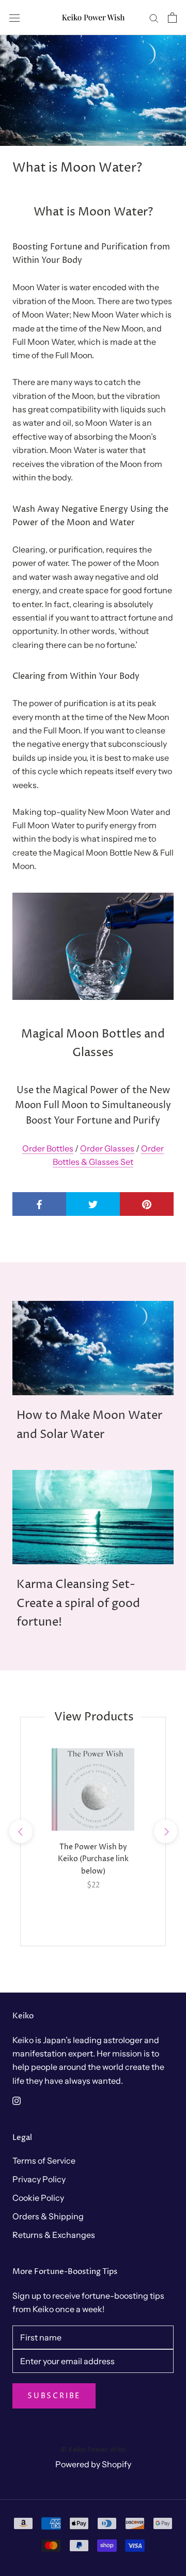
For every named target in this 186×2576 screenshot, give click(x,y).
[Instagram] (17, 2100)
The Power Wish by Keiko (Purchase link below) (93, 1859)
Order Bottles (48, 1148)
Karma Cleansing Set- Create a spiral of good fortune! (78, 1604)
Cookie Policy (38, 2198)
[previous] (20, 1831)
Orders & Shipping (48, 2216)
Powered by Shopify (93, 2464)
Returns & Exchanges (54, 2235)
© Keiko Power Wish (93, 2450)
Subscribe (54, 2396)
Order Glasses (107, 1148)
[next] (165, 1831)
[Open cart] (172, 18)
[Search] (154, 18)
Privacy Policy (39, 2179)
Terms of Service (44, 2161)
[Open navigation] (14, 17)
